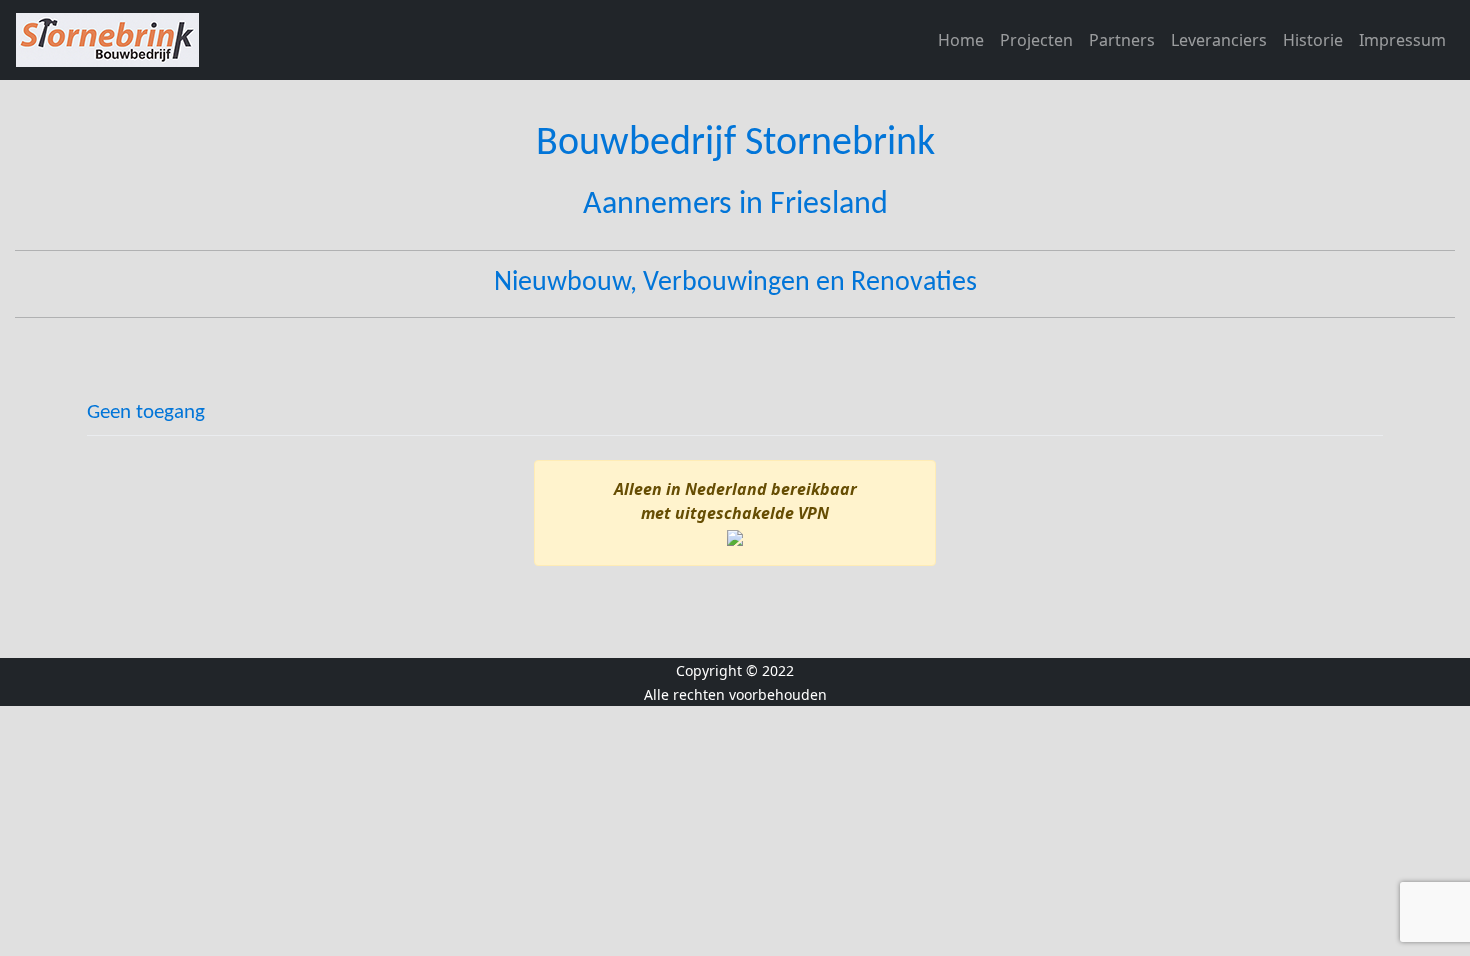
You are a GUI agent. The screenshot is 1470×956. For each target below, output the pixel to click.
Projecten (1036, 40)
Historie (1313, 40)
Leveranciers (1219, 40)
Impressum (1402, 40)
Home (961, 40)
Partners (1122, 40)
